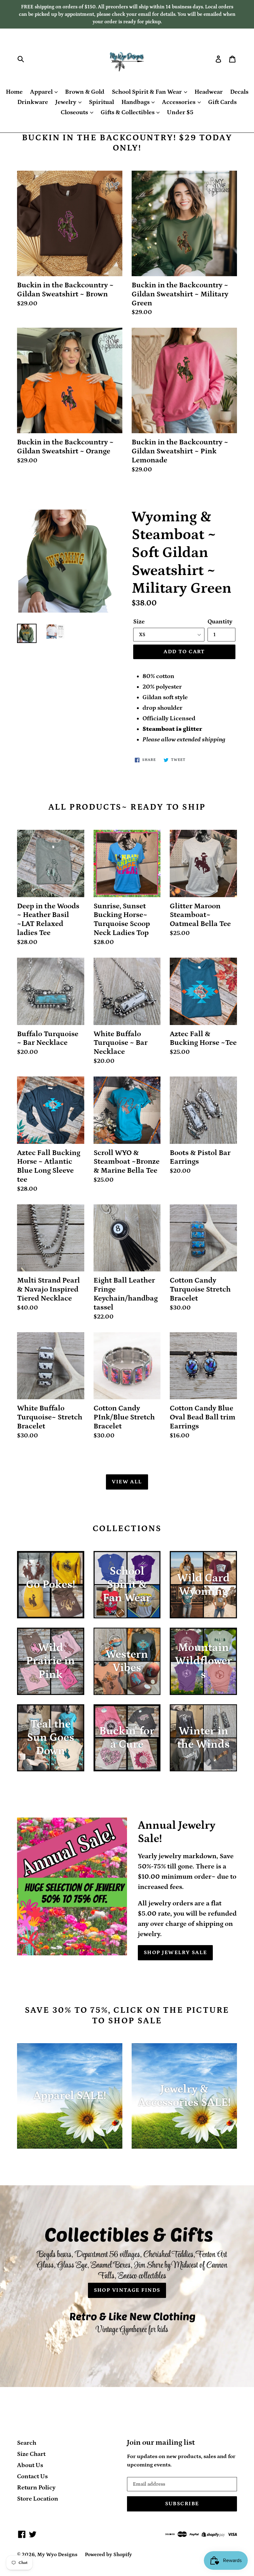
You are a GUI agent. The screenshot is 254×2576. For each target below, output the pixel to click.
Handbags (136, 102)
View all (127, 1482)
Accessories (179, 102)
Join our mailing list (161, 2442)
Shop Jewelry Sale (175, 1953)
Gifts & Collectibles (128, 112)
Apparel (42, 92)
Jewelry (66, 102)
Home (14, 92)
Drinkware (33, 102)
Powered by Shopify (108, 2555)
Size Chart (31, 2454)
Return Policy (36, 2488)
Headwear (209, 92)
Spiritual (101, 102)
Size (139, 622)
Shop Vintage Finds (127, 2290)
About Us (30, 2465)
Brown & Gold (85, 92)
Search (27, 2443)
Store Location (38, 2499)
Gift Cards (222, 102)
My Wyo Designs (57, 2555)
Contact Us (32, 2476)
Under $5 (180, 112)
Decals (239, 92)
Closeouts (75, 112)
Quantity (220, 622)
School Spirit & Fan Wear (147, 92)
